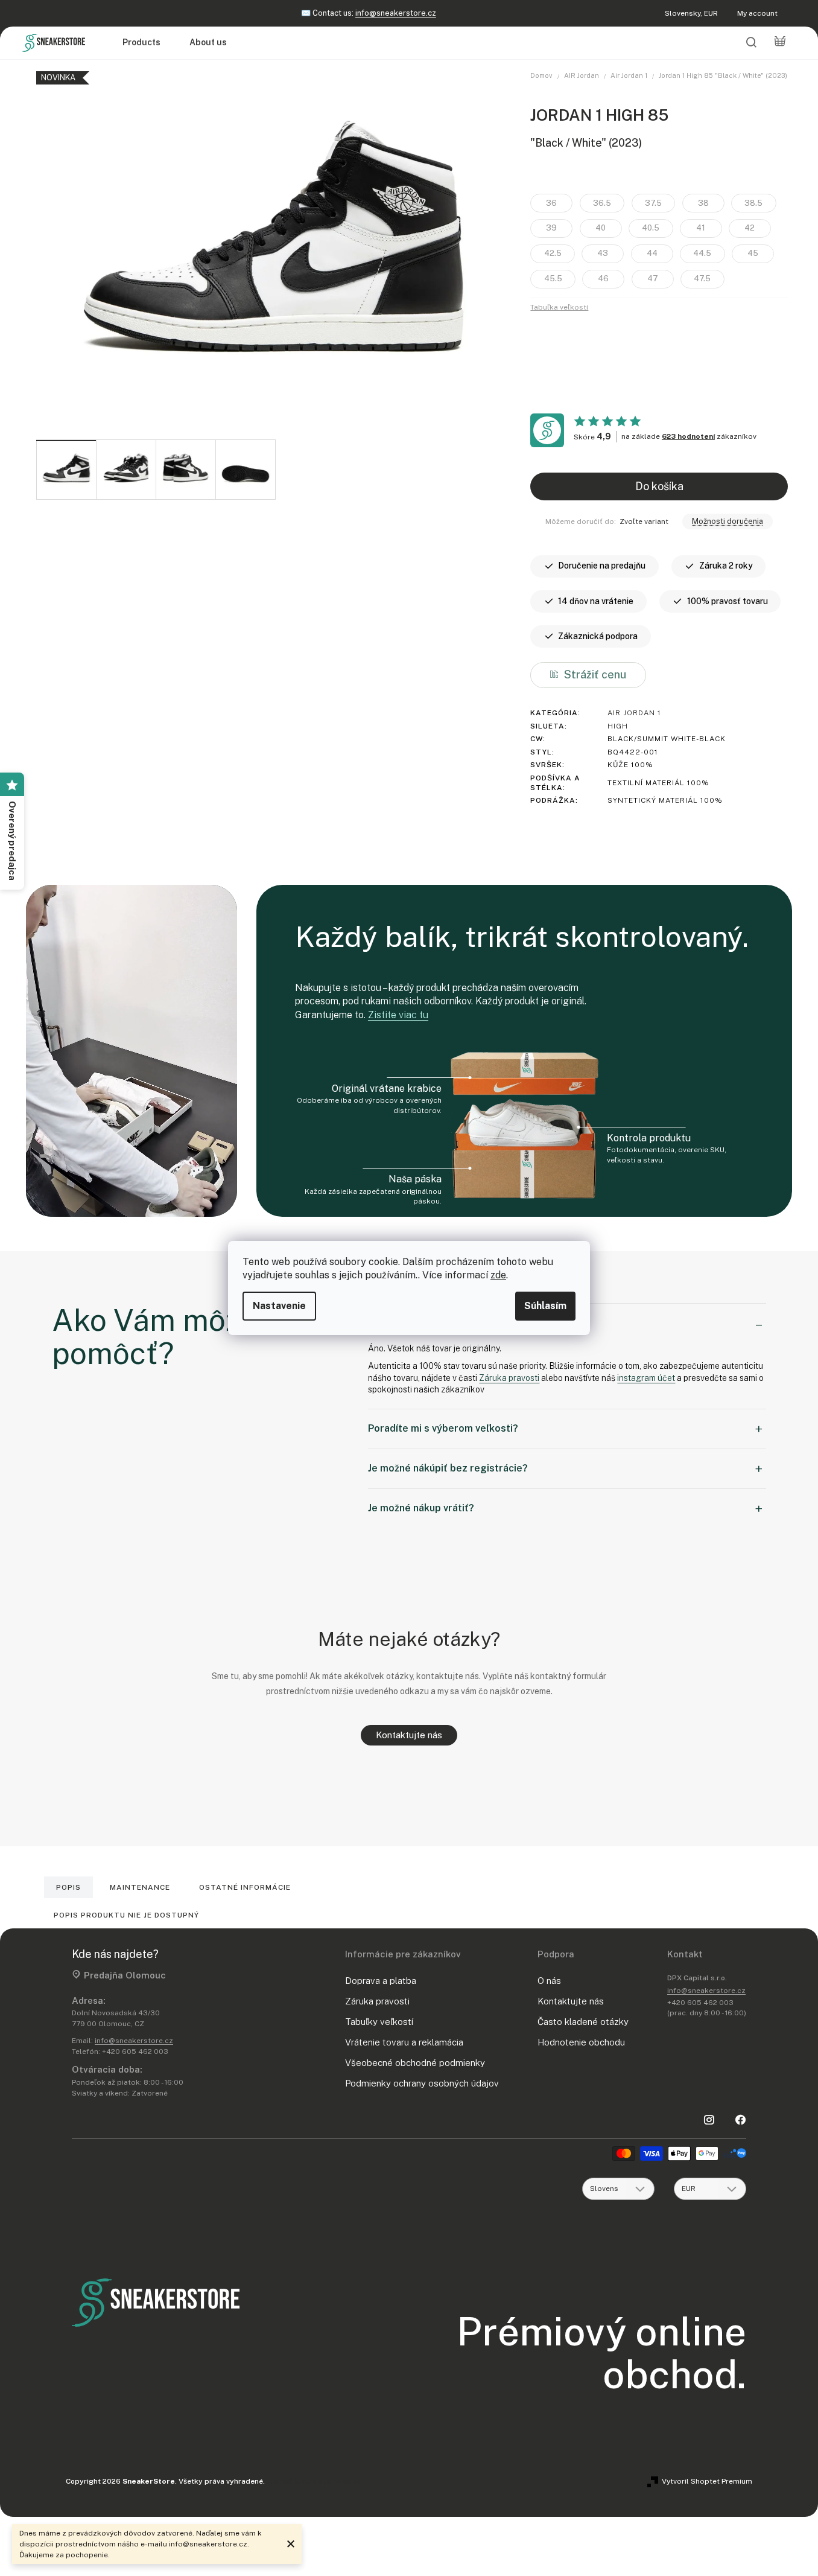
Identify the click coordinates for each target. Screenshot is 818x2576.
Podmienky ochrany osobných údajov (422, 2083)
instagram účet (646, 1378)
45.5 (553, 279)
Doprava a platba (381, 1981)
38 (703, 203)
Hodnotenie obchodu (581, 2042)
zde (498, 1275)
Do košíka (659, 486)
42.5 (553, 253)
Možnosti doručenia (728, 521)
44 (652, 253)
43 (603, 253)
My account (757, 13)
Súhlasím (545, 1306)
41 (701, 228)
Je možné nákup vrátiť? (421, 1508)
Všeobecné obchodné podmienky (415, 2063)
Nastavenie (279, 1306)
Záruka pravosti (509, 1378)
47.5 (702, 279)
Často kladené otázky (583, 2022)
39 (551, 228)
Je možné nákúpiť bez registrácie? (448, 1468)
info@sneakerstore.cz (396, 13)
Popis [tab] (68, 1887)
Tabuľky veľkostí (379, 2022)
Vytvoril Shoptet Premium (707, 2481)
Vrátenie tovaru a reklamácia (404, 2042)
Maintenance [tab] (140, 1887)
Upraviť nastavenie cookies (314, 2481)
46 (603, 279)
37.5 (653, 203)
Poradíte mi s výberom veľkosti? (443, 1428)
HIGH (618, 726)
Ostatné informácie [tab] (245, 1887)
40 (601, 228)
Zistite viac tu (398, 1015)
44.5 (702, 253)
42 (750, 228)
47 (653, 279)
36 (551, 203)
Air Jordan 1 (634, 713)
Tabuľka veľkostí (559, 307)
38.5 (753, 203)
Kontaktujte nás (409, 1735)
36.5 (602, 203)
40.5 (651, 228)
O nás (549, 1981)
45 (753, 253)
